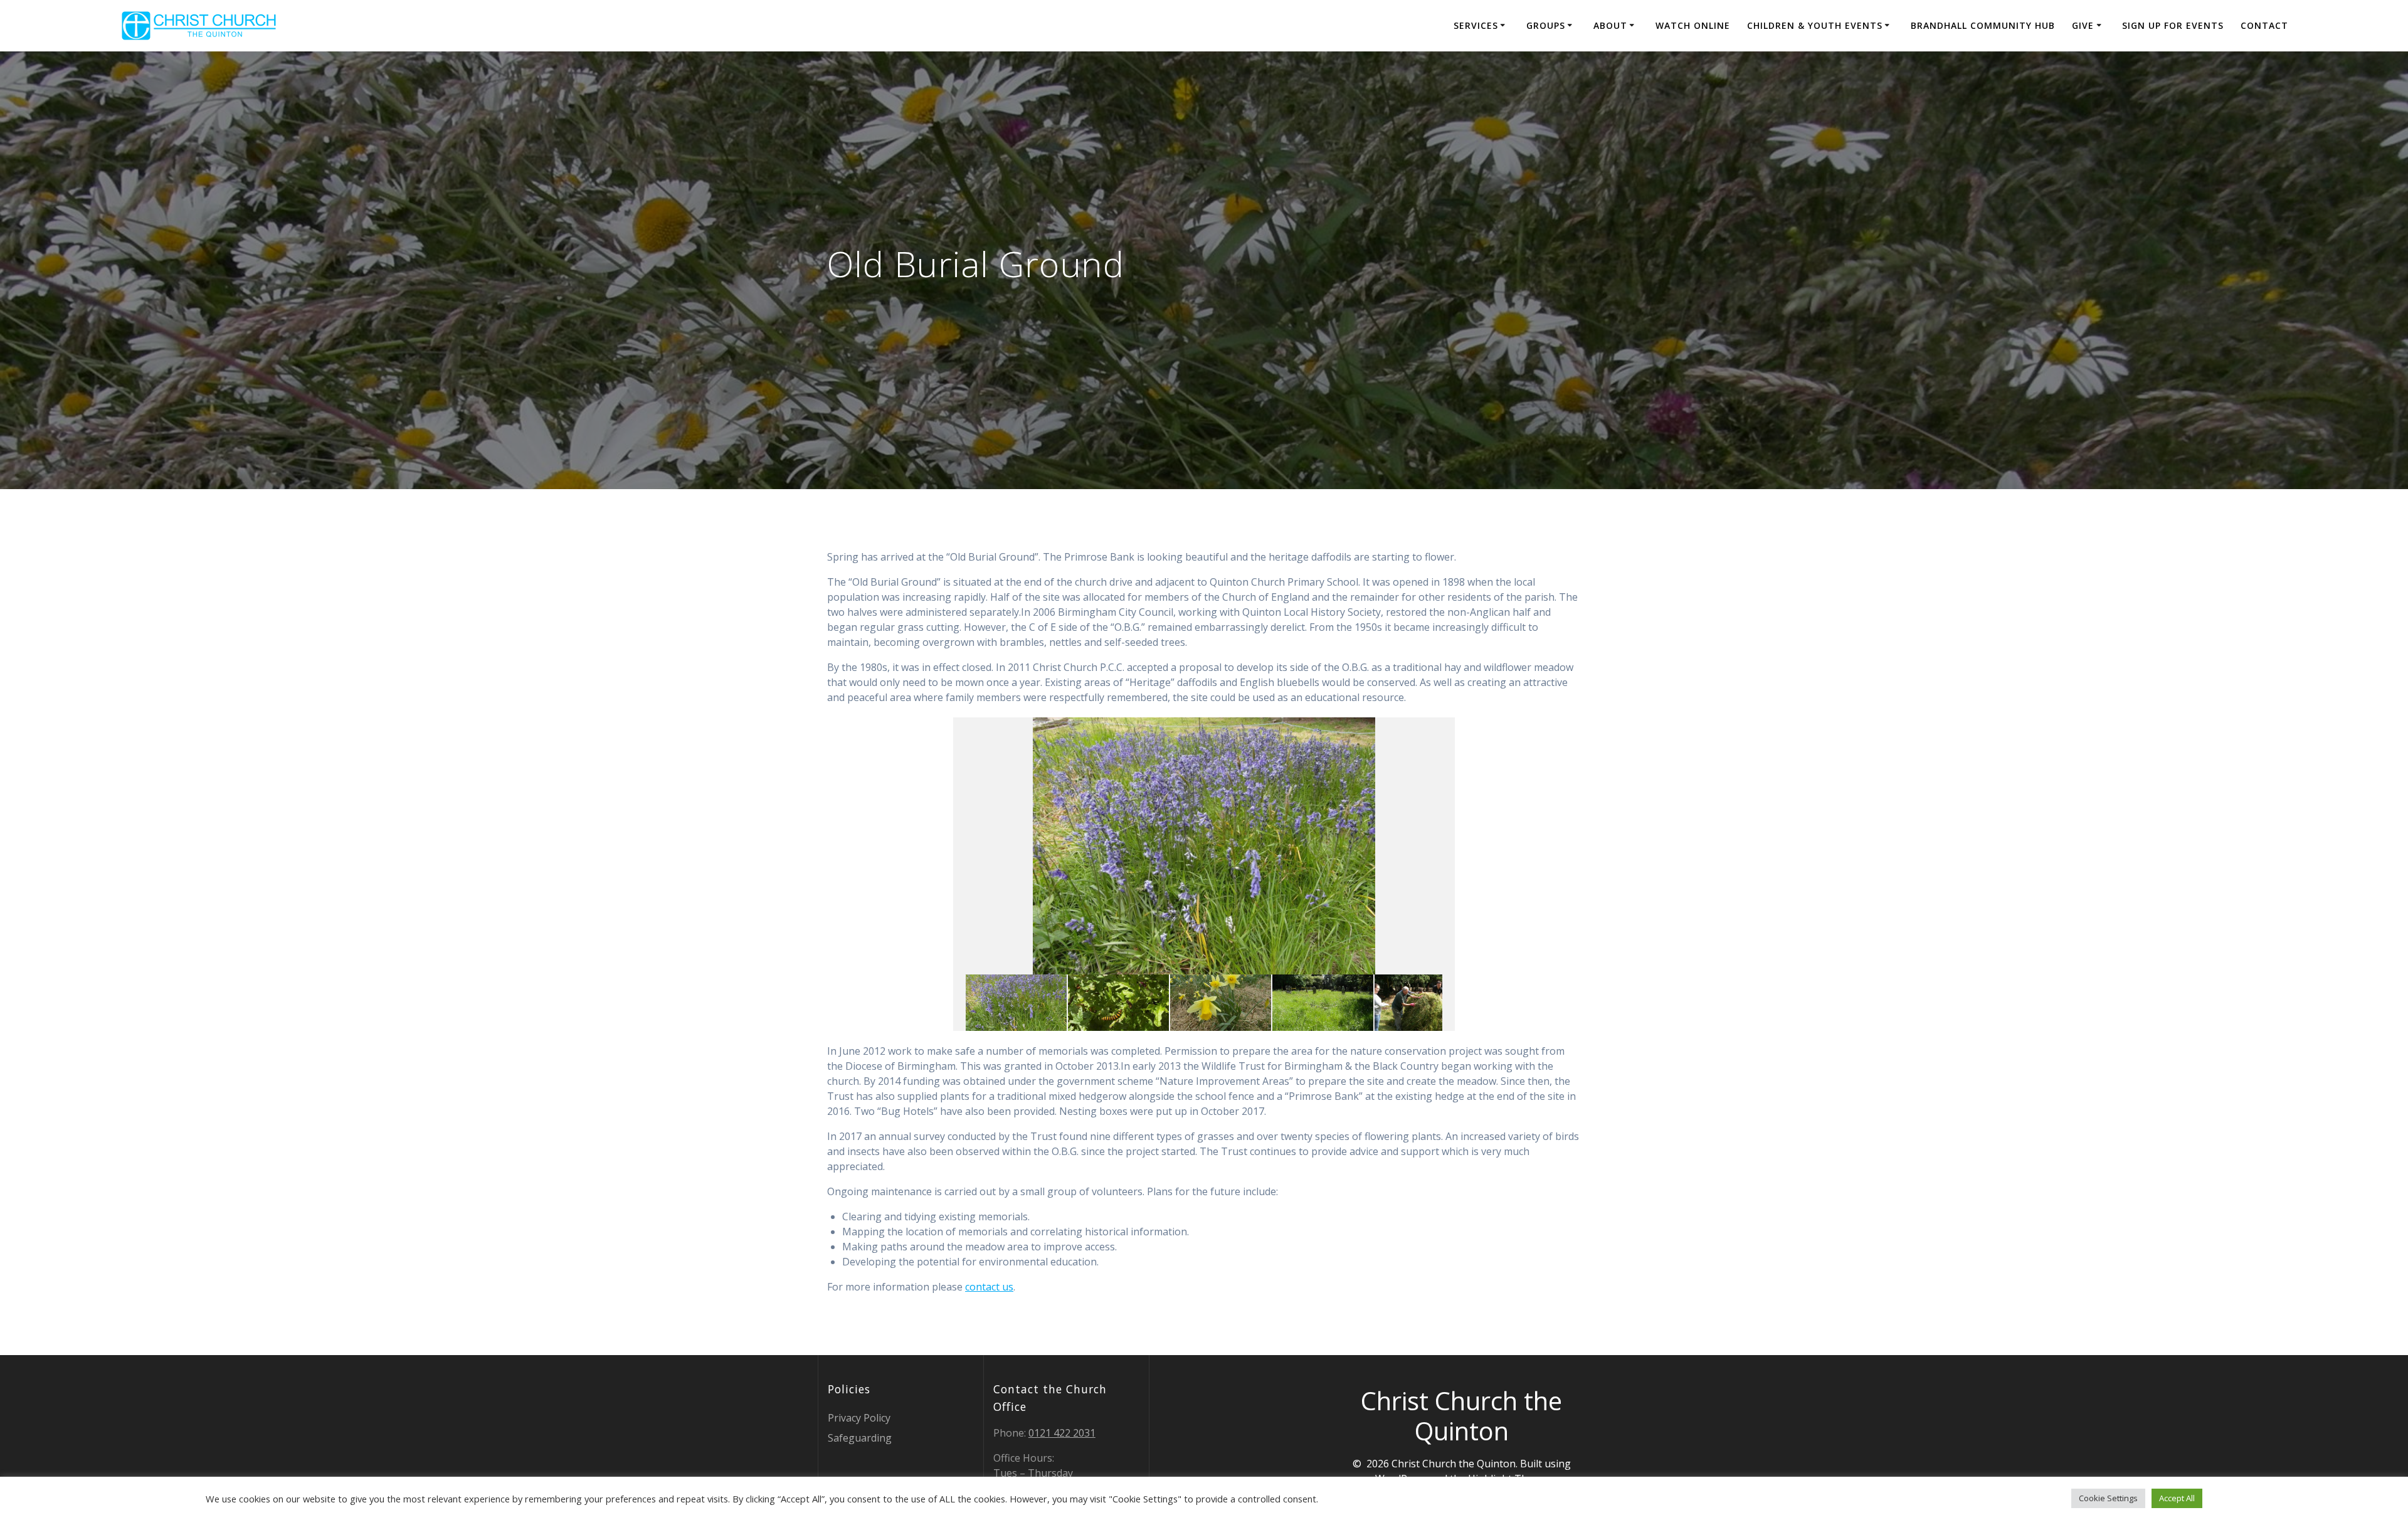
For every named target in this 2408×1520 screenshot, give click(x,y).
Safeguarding (860, 1438)
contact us (989, 1287)
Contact (2264, 25)
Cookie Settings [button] (2108, 1498)
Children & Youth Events (1815, 25)
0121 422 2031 (1062, 1433)
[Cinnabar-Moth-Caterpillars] (1118, 1003)
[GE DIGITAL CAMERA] (1425, 1003)
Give (2083, 25)
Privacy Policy (859, 1418)
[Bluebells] (1016, 1003)
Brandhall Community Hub (1983, 25)
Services (1476, 25)
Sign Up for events (2173, 25)
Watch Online (1693, 25)
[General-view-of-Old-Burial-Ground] (1323, 1003)
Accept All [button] (2177, 1498)
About (1610, 25)
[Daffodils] (1221, 1003)
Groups (1546, 25)
